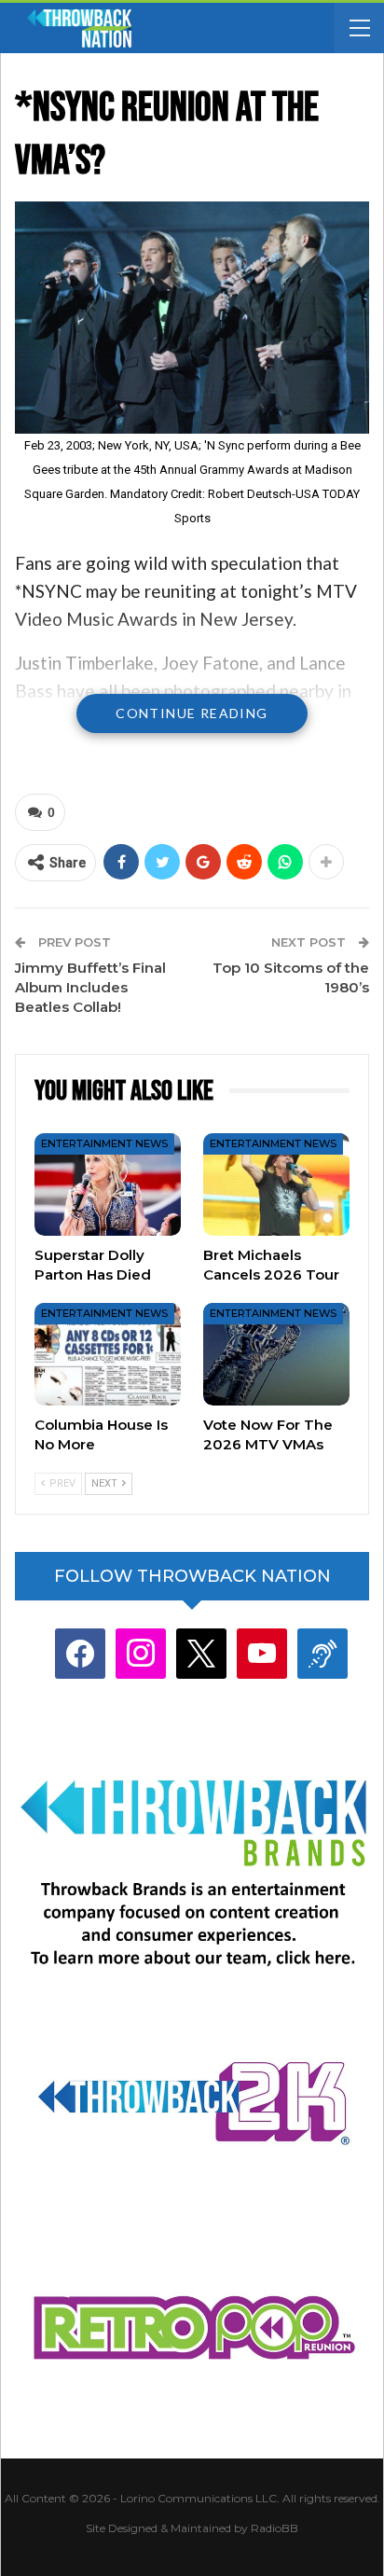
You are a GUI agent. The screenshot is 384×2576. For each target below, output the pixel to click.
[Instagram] (141, 1653)
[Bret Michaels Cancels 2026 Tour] (276, 1184)
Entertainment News (104, 1143)
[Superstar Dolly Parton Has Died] (108, 1184)
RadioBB (274, 2528)
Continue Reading (192, 713)
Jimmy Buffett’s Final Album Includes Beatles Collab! (90, 987)
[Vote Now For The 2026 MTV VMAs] (276, 1354)
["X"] (201, 1653)
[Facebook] (80, 1653)
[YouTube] (262, 1653)
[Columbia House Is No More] (108, 1354)
